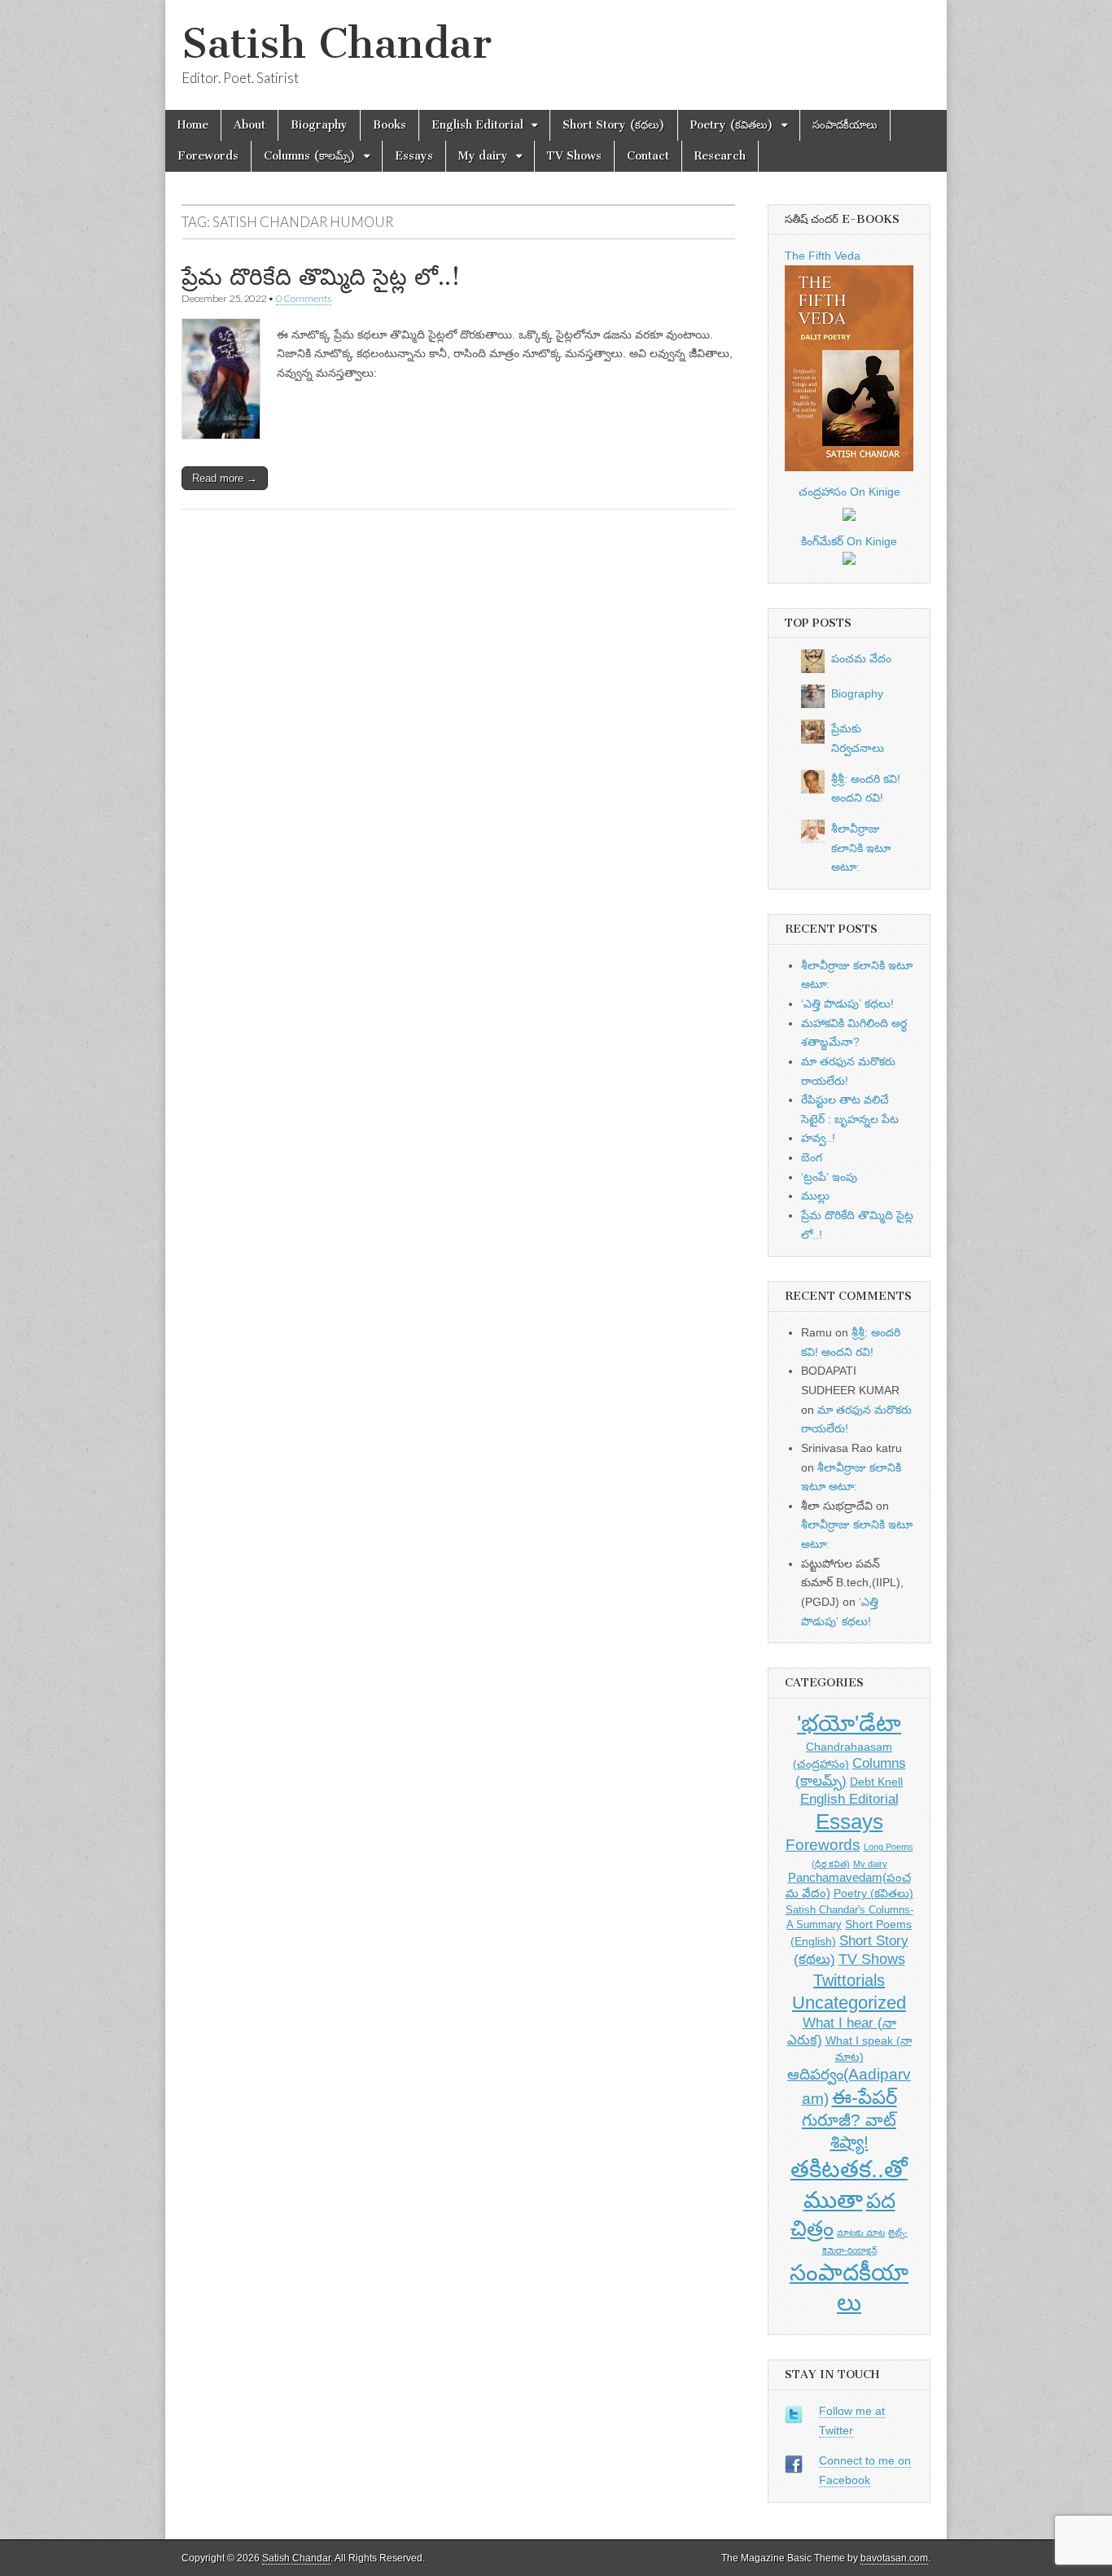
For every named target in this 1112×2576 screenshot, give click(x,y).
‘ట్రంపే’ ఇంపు (829, 1177)
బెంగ (812, 1157)
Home (193, 125)
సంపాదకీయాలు (845, 125)
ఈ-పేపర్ (865, 2097)
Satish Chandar (337, 44)
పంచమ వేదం (861, 658)
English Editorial (477, 125)
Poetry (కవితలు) (732, 125)
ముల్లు (815, 1196)
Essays (414, 156)
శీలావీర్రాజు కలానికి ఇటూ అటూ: (861, 848)
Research (720, 156)
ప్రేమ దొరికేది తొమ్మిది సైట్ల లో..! (321, 277)
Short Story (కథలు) (614, 125)
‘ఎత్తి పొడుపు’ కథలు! (847, 1004)
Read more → (225, 478)
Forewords (208, 156)
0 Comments (304, 298)
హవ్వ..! (818, 1138)
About (250, 125)
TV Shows (574, 156)
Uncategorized (849, 2003)
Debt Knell (876, 1782)
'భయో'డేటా (849, 1723)
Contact (648, 156)
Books (390, 125)
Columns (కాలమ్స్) (310, 156)
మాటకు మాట (861, 2233)
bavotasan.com (894, 2558)
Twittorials (849, 1980)
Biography (319, 125)
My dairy (483, 156)
